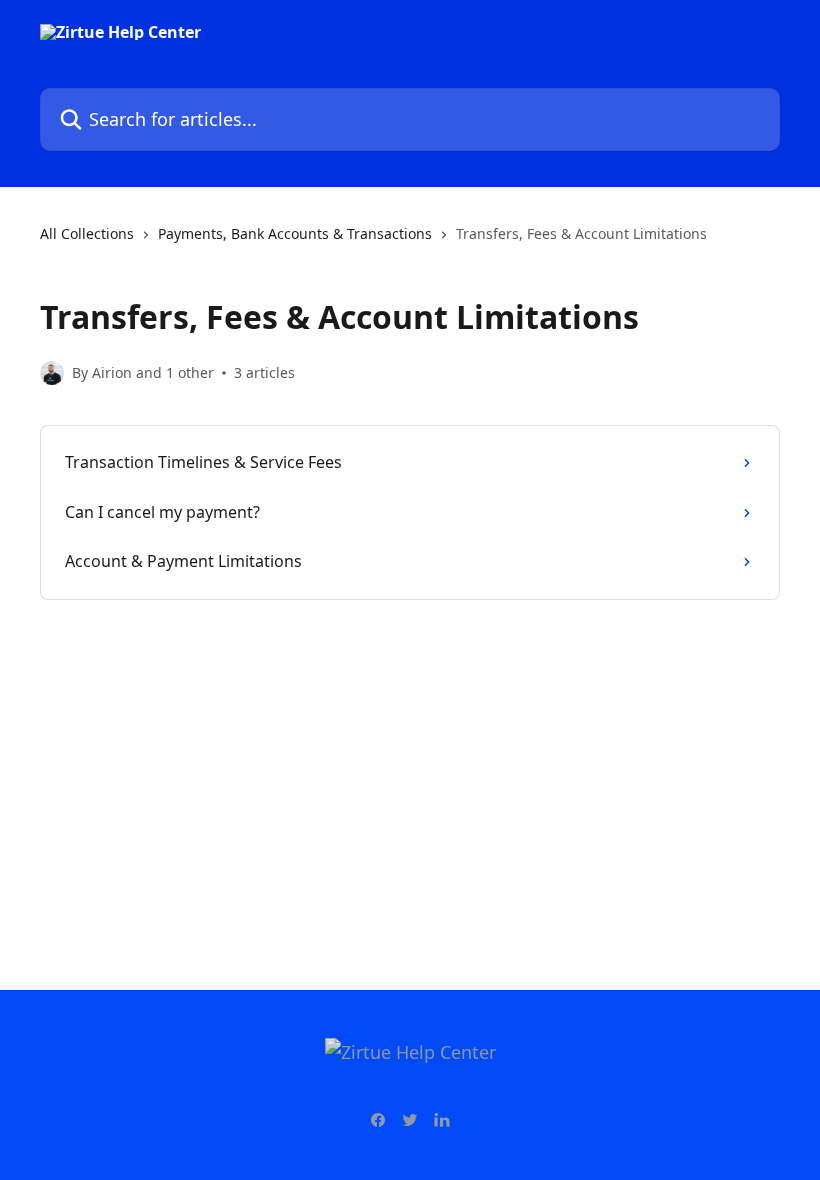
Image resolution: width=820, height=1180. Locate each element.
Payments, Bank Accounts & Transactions (295, 233)
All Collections (87, 233)
